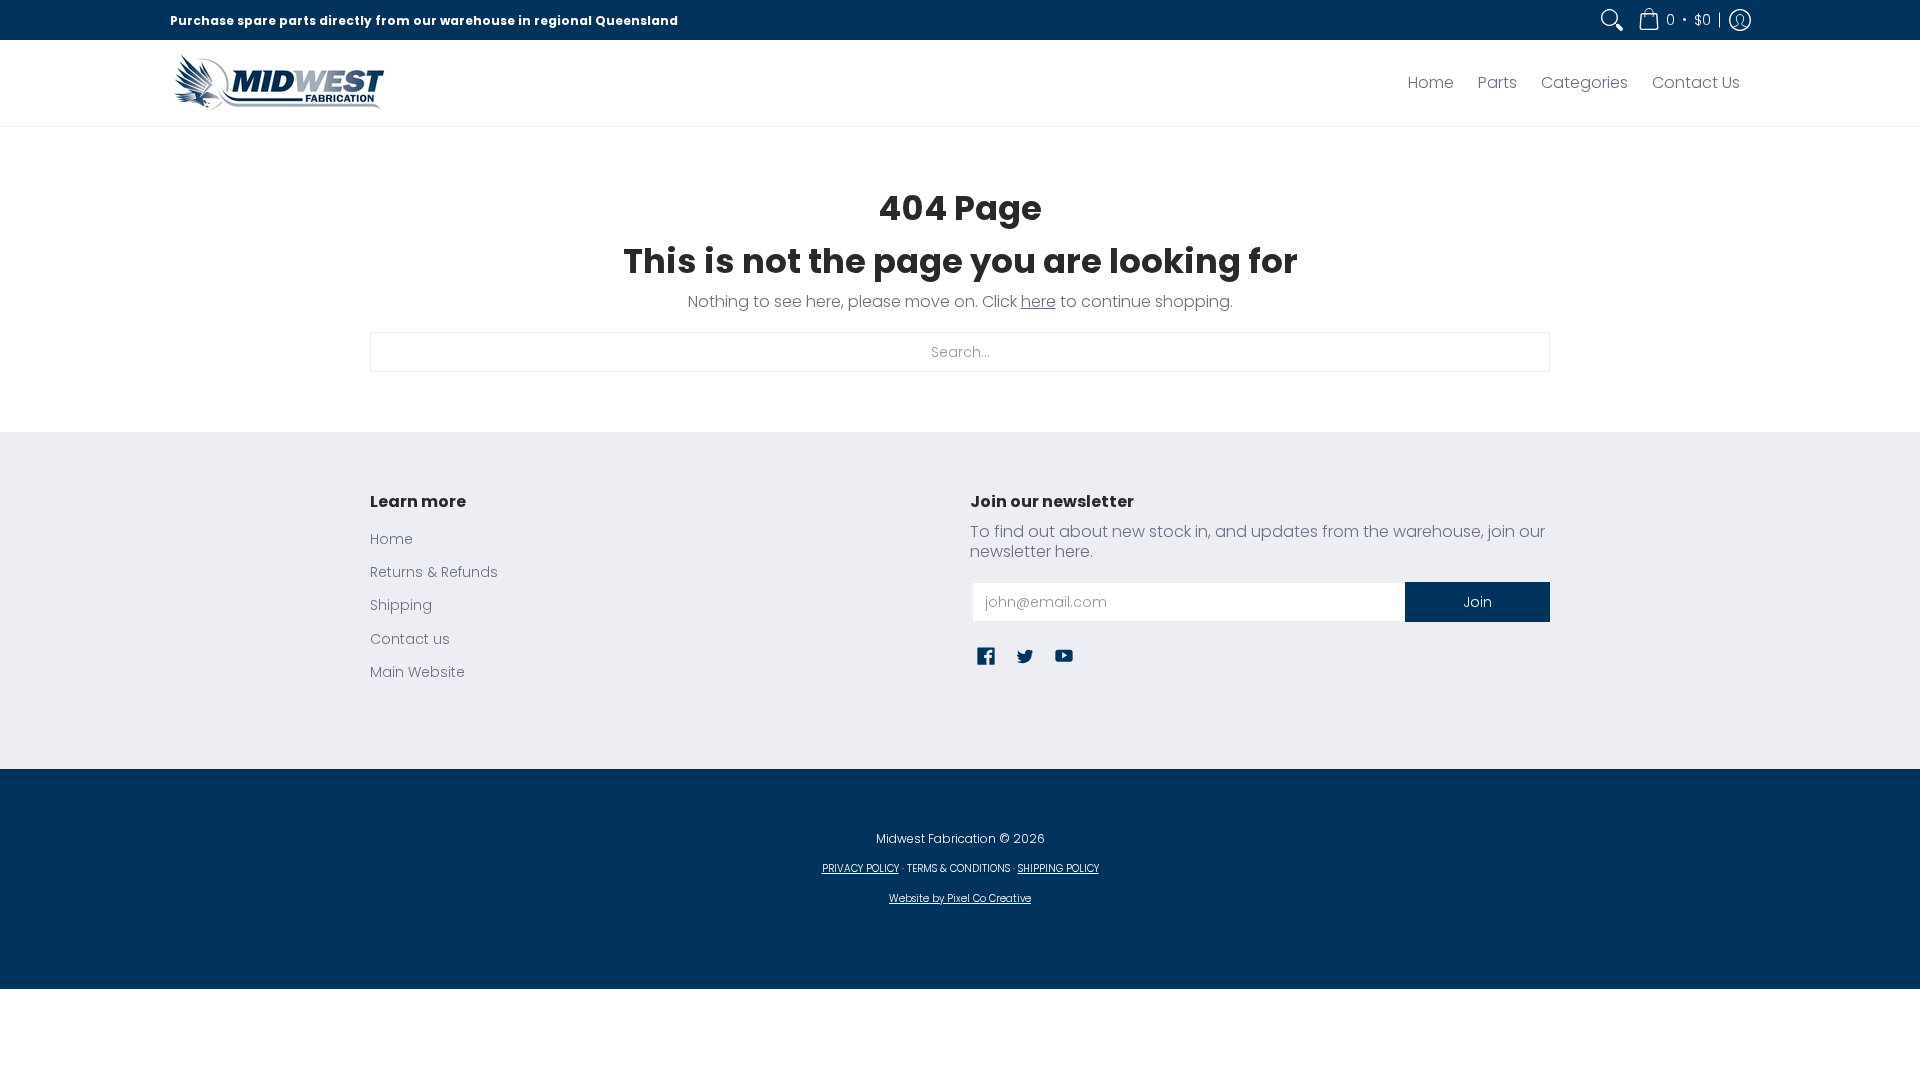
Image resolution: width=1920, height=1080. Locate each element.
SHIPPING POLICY (1058, 868)
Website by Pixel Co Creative (960, 898)
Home (391, 539)
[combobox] (960, 352)
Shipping (401, 605)
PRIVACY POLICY (860, 868)
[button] (1674, 20)
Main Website (417, 672)
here (1038, 301)
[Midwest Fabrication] (280, 83)
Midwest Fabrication (936, 838)
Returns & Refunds (434, 572)
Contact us (410, 639)
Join (1477, 602)
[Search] (1612, 20)
